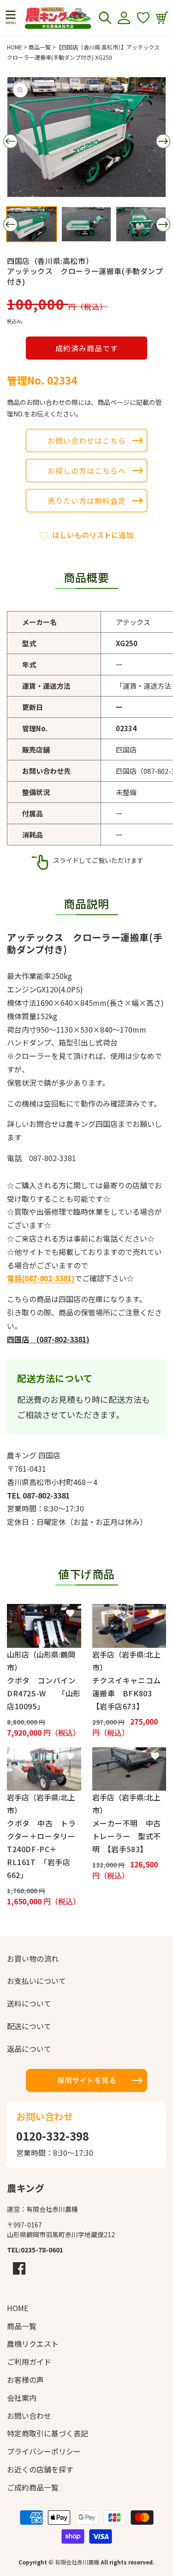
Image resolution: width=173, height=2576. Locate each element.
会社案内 (22, 2398)
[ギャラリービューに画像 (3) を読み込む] (141, 224)
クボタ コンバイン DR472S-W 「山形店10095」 (44, 1693)
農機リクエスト (33, 2343)
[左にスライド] (10, 141)
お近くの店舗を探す (40, 2469)
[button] (11, 18)
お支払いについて (36, 1981)
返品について (29, 2049)
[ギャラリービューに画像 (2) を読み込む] (86, 224)
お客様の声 (25, 2380)
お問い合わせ (29, 2416)
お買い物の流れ (33, 1958)
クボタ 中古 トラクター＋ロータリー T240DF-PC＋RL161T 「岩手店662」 (44, 1849)
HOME (15, 47)
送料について (29, 2003)
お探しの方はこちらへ (87, 471)
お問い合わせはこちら (87, 441)
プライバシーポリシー (44, 2451)
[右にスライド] (163, 141)
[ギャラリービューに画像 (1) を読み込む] (32, 224)
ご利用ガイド (29, 2362)
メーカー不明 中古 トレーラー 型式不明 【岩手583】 (129, 1836)
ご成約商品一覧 (33, 2487)
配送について (29, 2026)
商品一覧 (40, 47)
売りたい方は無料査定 (87, 501)
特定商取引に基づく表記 (48, 2433)
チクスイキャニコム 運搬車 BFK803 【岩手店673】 (129, 1693)
